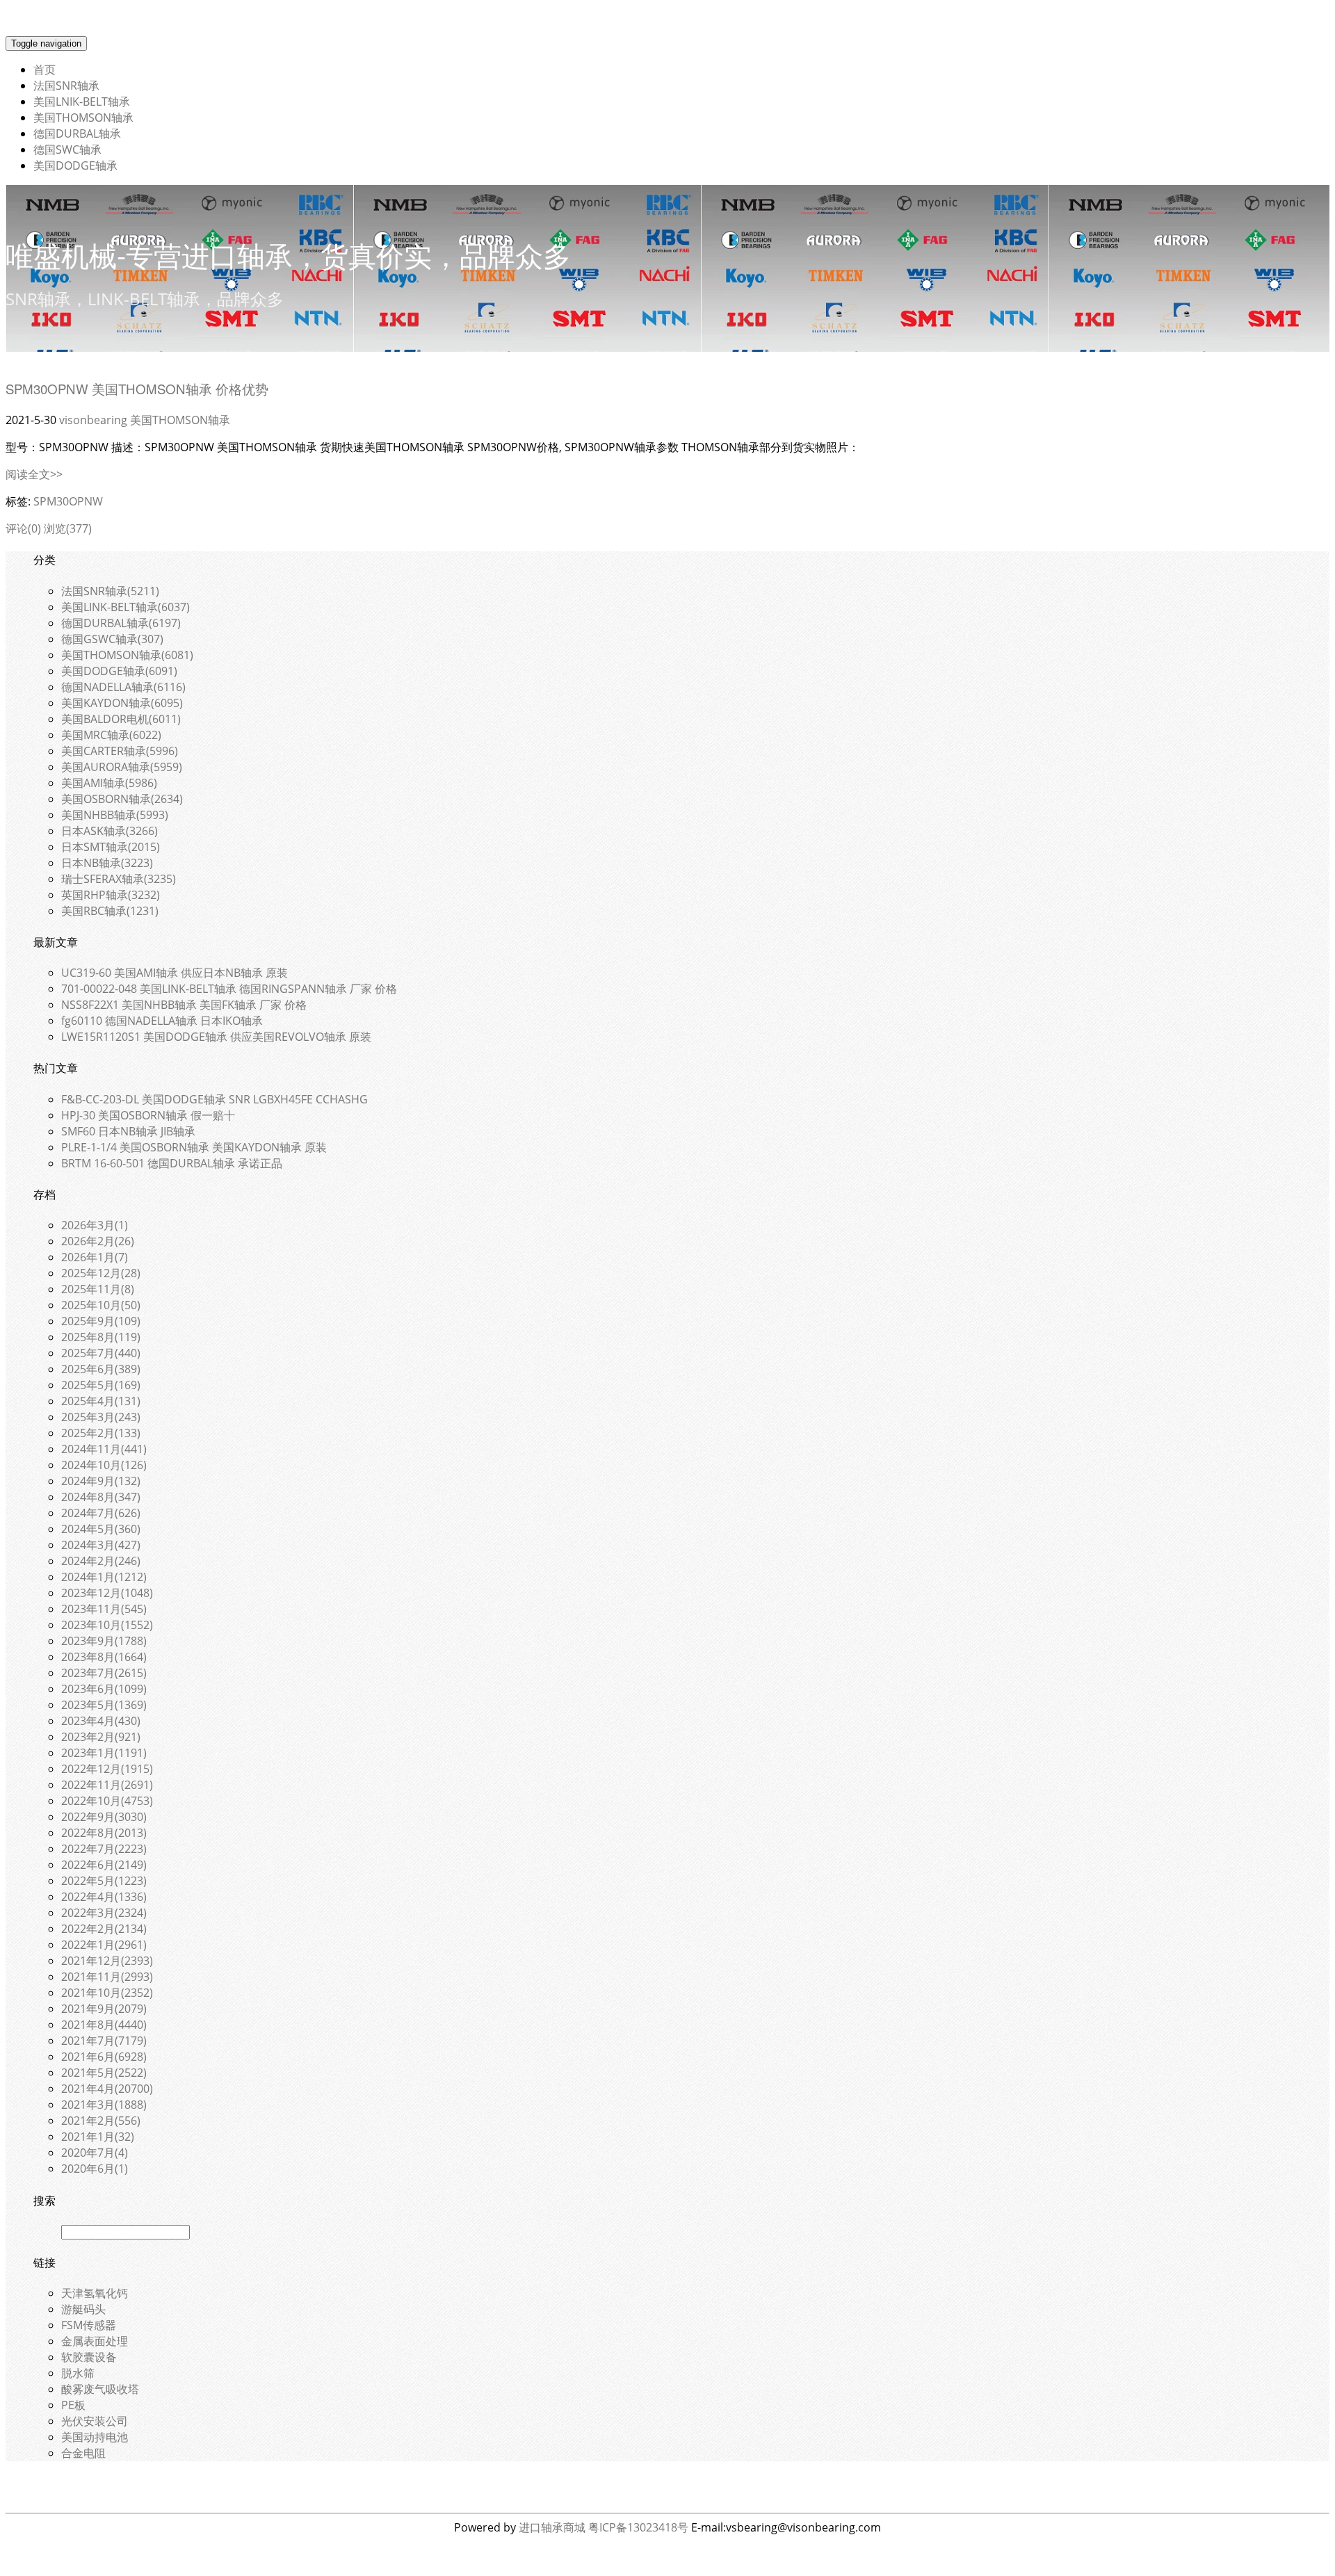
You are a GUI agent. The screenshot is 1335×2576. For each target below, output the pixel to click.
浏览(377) (68, 528)
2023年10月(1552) (107, 1625)
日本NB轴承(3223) (107, 863)
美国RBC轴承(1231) (110, 911)
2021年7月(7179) (104, 2041)
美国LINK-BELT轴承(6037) (126, 607)
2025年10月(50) (101, 1305)
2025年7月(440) (101, 1353)
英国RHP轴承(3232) (111, 895)
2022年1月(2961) (104, 1945)
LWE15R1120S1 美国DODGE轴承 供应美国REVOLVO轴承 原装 (216, 1037)
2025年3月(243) (101, 1417)
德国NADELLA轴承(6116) (123, 687)
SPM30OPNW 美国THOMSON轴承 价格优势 (137, 389)
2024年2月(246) (101, 1561)
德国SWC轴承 (67, 149)
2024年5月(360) (101, 1529)
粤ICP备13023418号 (638, 2527)
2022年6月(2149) (104, 1865)
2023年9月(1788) (104, 1641)
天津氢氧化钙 (95, 2293)
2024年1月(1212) (104, 1577)
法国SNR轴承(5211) (110, 591)
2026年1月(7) (95, 1257)
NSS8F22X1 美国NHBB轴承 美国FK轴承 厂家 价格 (184, 1005)
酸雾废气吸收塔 (100, 2389)
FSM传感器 (89, 2325)
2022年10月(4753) (107, 1801)
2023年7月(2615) (104, 1673)
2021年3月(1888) (104, 2105)
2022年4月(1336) (104, 1897)
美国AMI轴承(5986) (109, 783)
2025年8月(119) (101, 1337)
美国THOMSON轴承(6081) (127, 655)
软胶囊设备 (89, 2357)
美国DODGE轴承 (75, 165)
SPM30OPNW (68, 501)
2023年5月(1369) (104, 1705)
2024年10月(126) (104, 1465)
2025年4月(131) (101, 1401)
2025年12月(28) (101, 1273)
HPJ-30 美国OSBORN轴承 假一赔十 (148, 1115)
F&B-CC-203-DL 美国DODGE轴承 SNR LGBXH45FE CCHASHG (215, 1099)
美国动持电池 (95, 2437)
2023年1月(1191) (104, 1753)
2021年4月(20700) (107, 2089)
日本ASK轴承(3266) (110, 831)
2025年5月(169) (101, 1385)
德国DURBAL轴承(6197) (121, 623)
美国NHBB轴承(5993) (115, 815)
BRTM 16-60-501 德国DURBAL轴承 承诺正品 (172, 1163)
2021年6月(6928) (104, 2057)
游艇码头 (83, 2309)
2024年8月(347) (101, 1497)
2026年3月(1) (95, 1225)
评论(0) (23, 528)
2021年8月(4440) (104, 2025)
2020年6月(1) (95, 2169)
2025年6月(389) (101, 1369)
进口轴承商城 (552, 2527)
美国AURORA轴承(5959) (122, 767)
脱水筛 (78, 2373)
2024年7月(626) (101, 1513)
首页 (44, 70)
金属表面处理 (95, 2341)
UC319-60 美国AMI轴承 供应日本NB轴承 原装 (175, 973)
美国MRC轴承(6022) (111, 735)
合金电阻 (83, 2453)
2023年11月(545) (104, 1609)
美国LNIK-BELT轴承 (82, 102)
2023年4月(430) (101, 1721)
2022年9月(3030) (104, 1817)
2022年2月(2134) (104, 1929)
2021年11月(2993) (107, 1977)
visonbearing (93, 420)
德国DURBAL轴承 (77, 133)
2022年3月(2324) (104, 1913)
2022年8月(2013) (104, 1833)
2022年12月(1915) (107, 1769)
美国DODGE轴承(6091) (119, 671)
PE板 (73, 2405)
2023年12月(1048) (107, 1593)
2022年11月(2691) (107, 1785)
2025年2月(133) (101, 1433)
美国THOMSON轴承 (83, 118)
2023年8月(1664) (104, 1657)
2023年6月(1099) (104, 1689)
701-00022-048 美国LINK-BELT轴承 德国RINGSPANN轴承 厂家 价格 (229, 989)
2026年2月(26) (98, 1241)
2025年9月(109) (101, 1321)
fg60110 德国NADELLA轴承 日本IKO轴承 (162, 1021)
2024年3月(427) (101, 1545)
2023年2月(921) (101, 1737)
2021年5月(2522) (104, 2073)
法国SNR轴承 (66, 86)
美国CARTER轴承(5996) (120, 751)
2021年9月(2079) (104, 2009)
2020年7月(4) (95, 2153)
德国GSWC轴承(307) (112, 639)
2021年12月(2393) (107, 1961)
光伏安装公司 (95, 2421)
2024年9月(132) (101, 1481)
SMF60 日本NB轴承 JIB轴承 (128, 1131)
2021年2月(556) (101, 2121)
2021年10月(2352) (107, 1993)
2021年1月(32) (98, 2137)
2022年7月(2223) (104, 1849)
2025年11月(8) (98, 1289)
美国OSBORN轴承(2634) (122, 799)
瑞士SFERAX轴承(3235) (119, 879)
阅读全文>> (34, 474)
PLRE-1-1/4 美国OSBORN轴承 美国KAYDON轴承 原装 (194, 1147)
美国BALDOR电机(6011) (121, 719)
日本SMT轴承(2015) (111, 847)
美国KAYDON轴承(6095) (122, 703)
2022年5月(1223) (104, 1881)
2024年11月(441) (104, 1449)
